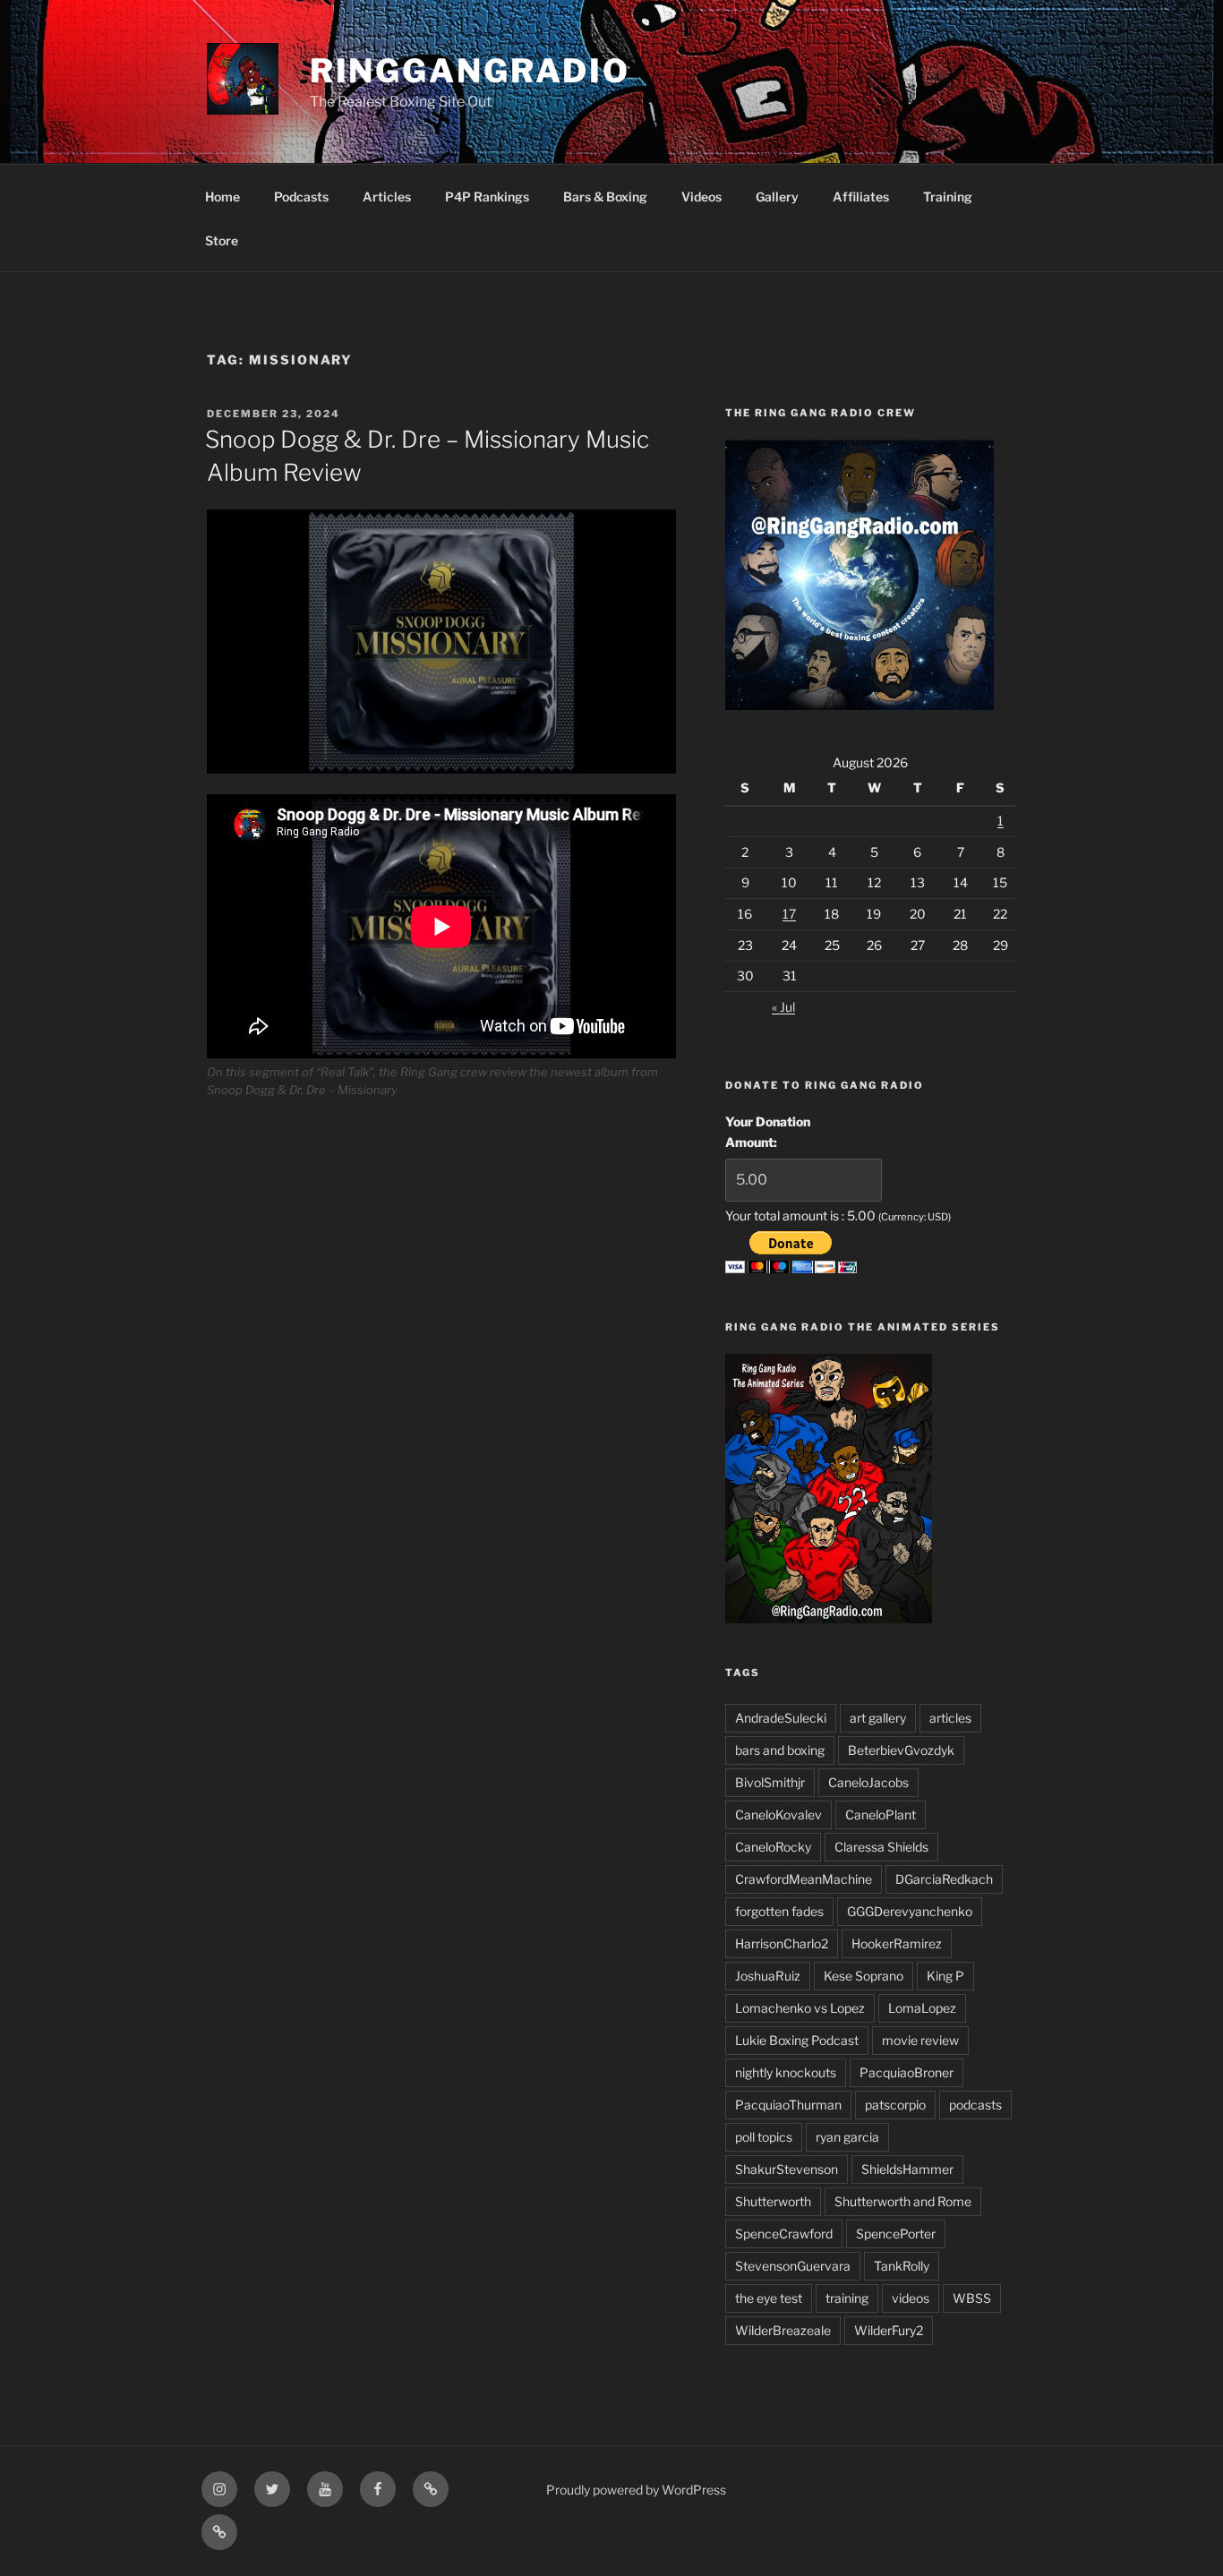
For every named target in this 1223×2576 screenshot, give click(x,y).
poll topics (764, 2137)
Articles (387, 197)
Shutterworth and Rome (903, 2201)
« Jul (783, 1007)
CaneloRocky (773, 1847)
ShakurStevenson (787, 2169)
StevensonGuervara (793, 2266)
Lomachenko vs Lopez (800, 2008)
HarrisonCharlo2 (782, 1943)
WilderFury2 (889, 2330)
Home (222, 197)
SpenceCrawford (784, 2234)
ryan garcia (847, 2137)
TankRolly (902, 2266)
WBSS (972, 2298)
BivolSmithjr (770, 1782)
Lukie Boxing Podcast (797, 2040)
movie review (920, 2040)
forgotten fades (779, 1911)
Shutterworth (773, 2201)
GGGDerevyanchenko (910, 1911)
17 (789, 914)
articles (950, 1718)
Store (222, 240)
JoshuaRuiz (768, 1976)
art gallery (878, 1718)
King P (945, 1976)
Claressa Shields (881, 1847)
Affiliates (861, 197)
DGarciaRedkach (944, 1879)
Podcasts (301, 197)
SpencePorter (896, 2234)
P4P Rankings (487, 197)
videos (911, 2298)
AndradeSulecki (781, 1718)
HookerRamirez (897, 1943)
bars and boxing (780, 1750)
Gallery (777, 197)
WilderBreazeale (783, 2330)
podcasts (975, 2105)
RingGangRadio (470, 71)
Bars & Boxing (605, 197)
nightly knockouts (786, 2072)
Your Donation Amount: (768, 1131)
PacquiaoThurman (788, 2105)
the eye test (769, 2298)
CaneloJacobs (868, 1782)
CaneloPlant (881, 1814)
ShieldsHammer (907, 2169)
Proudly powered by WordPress (636, 2490)
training (847, 2298)
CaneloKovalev (778, 1814)
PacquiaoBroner (907, 2072)
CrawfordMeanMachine (804, 1879)
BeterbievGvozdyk (901, 1750)
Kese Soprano (864, 1976)
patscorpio (895, 2105)
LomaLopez (922, 2008)
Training (948, 197)
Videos (701, 197)
